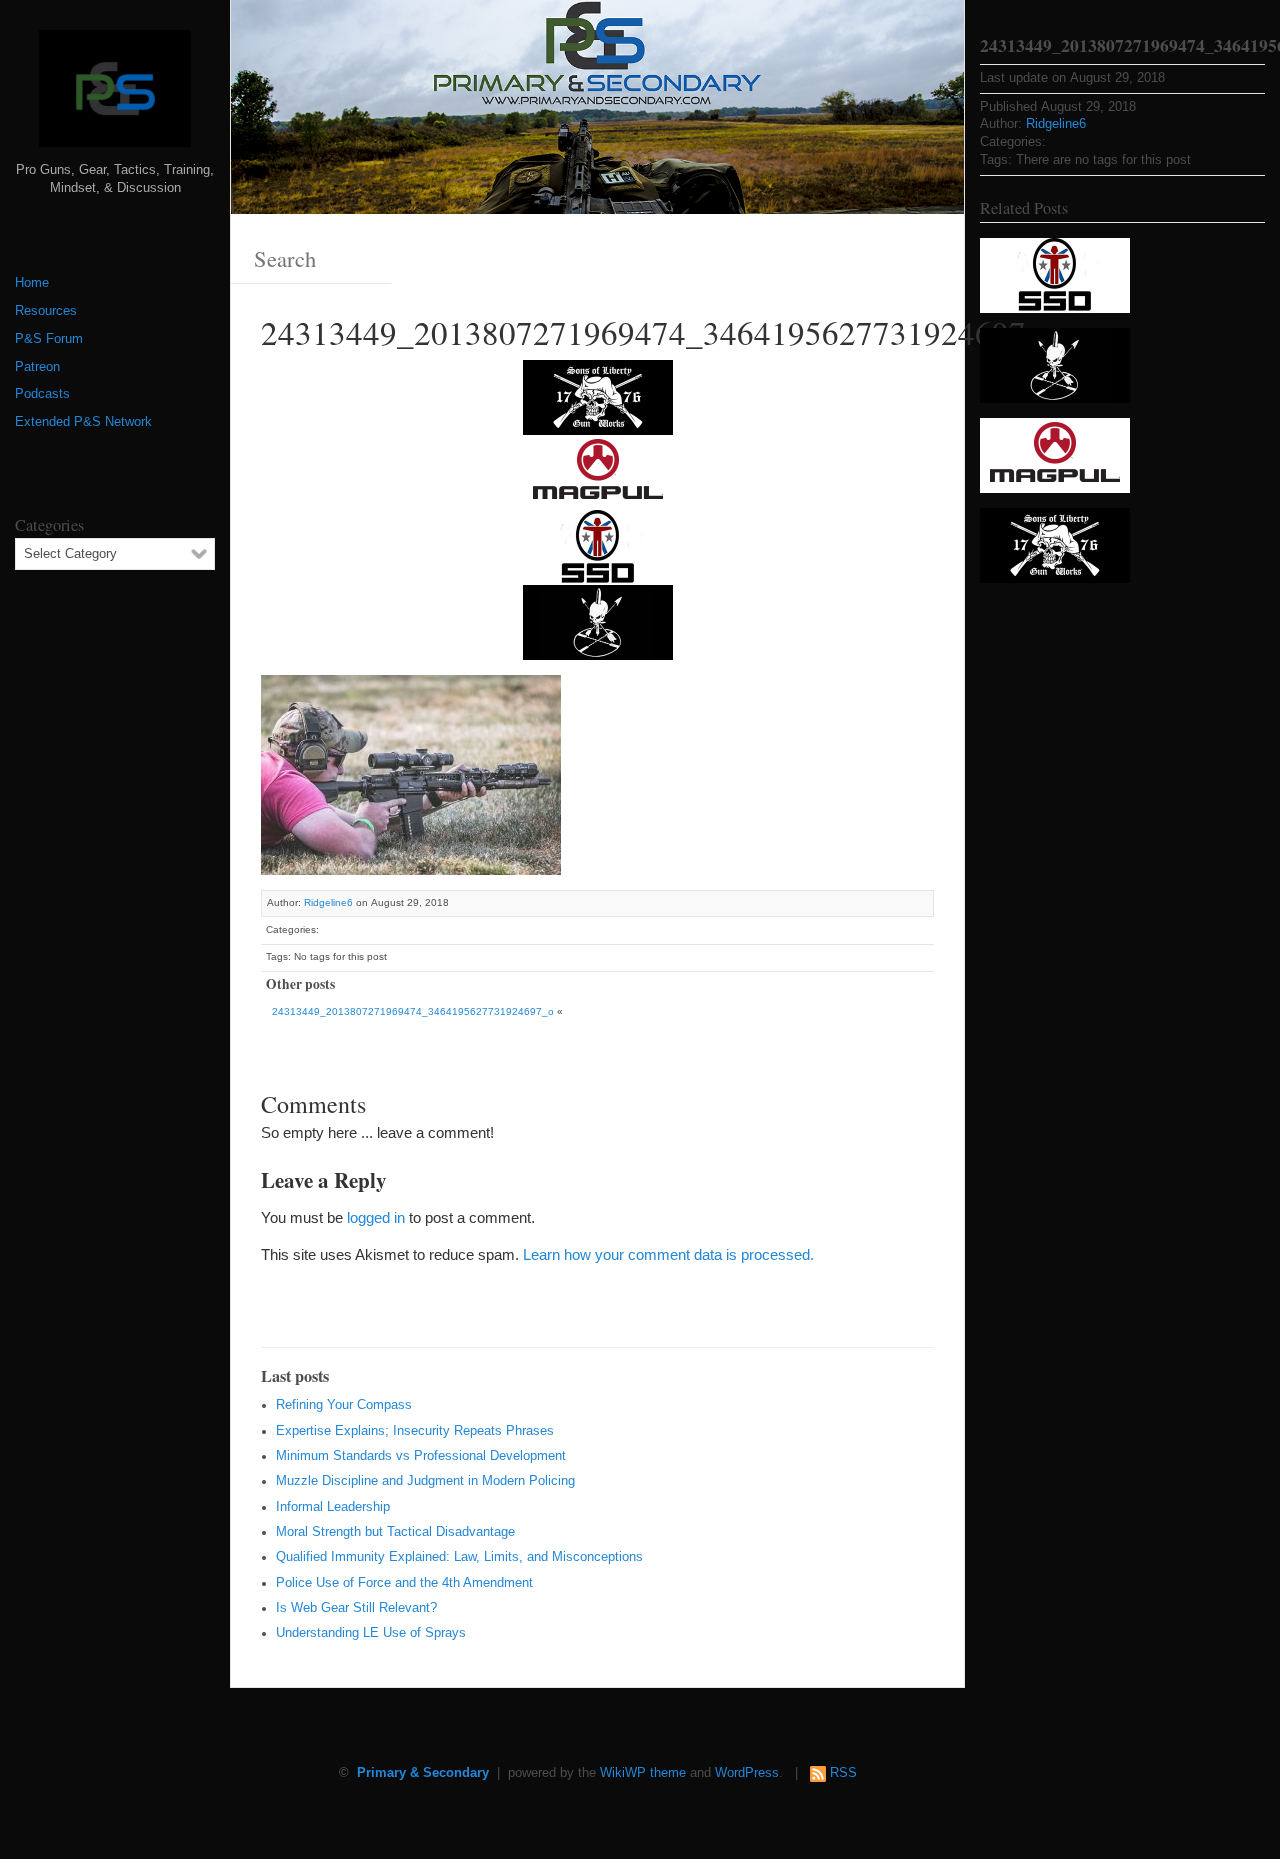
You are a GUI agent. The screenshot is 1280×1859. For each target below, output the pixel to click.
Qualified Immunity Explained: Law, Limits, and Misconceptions (459, 1557)
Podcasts (42, 394)
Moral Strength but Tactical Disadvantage (395, 1532)
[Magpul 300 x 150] (598, 471)
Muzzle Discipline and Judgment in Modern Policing (425, 1481)
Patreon (37, 367)
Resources (46, 311)
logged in (376, 1217)
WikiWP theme (643, 1773)
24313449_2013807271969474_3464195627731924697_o (413, 1011)
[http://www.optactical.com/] (598, 621)
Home (32, 283)
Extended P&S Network (83, 422)
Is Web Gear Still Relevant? (356, 1608)
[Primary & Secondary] (115, 96)
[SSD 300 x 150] (598, 546)
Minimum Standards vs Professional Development (421, 1456)
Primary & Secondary (423, 1773)
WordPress (747, 1773)
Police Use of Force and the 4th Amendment (404, 1583)
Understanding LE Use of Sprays (371, 1633)
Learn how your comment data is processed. (668, 1254)
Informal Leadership (333, 1507)
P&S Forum (49, 339)
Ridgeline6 (328, 902)
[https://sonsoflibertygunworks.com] (598, 396)
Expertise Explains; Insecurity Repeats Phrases (415, 1431)
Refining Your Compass (344, 1405)
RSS (843, 1773)
